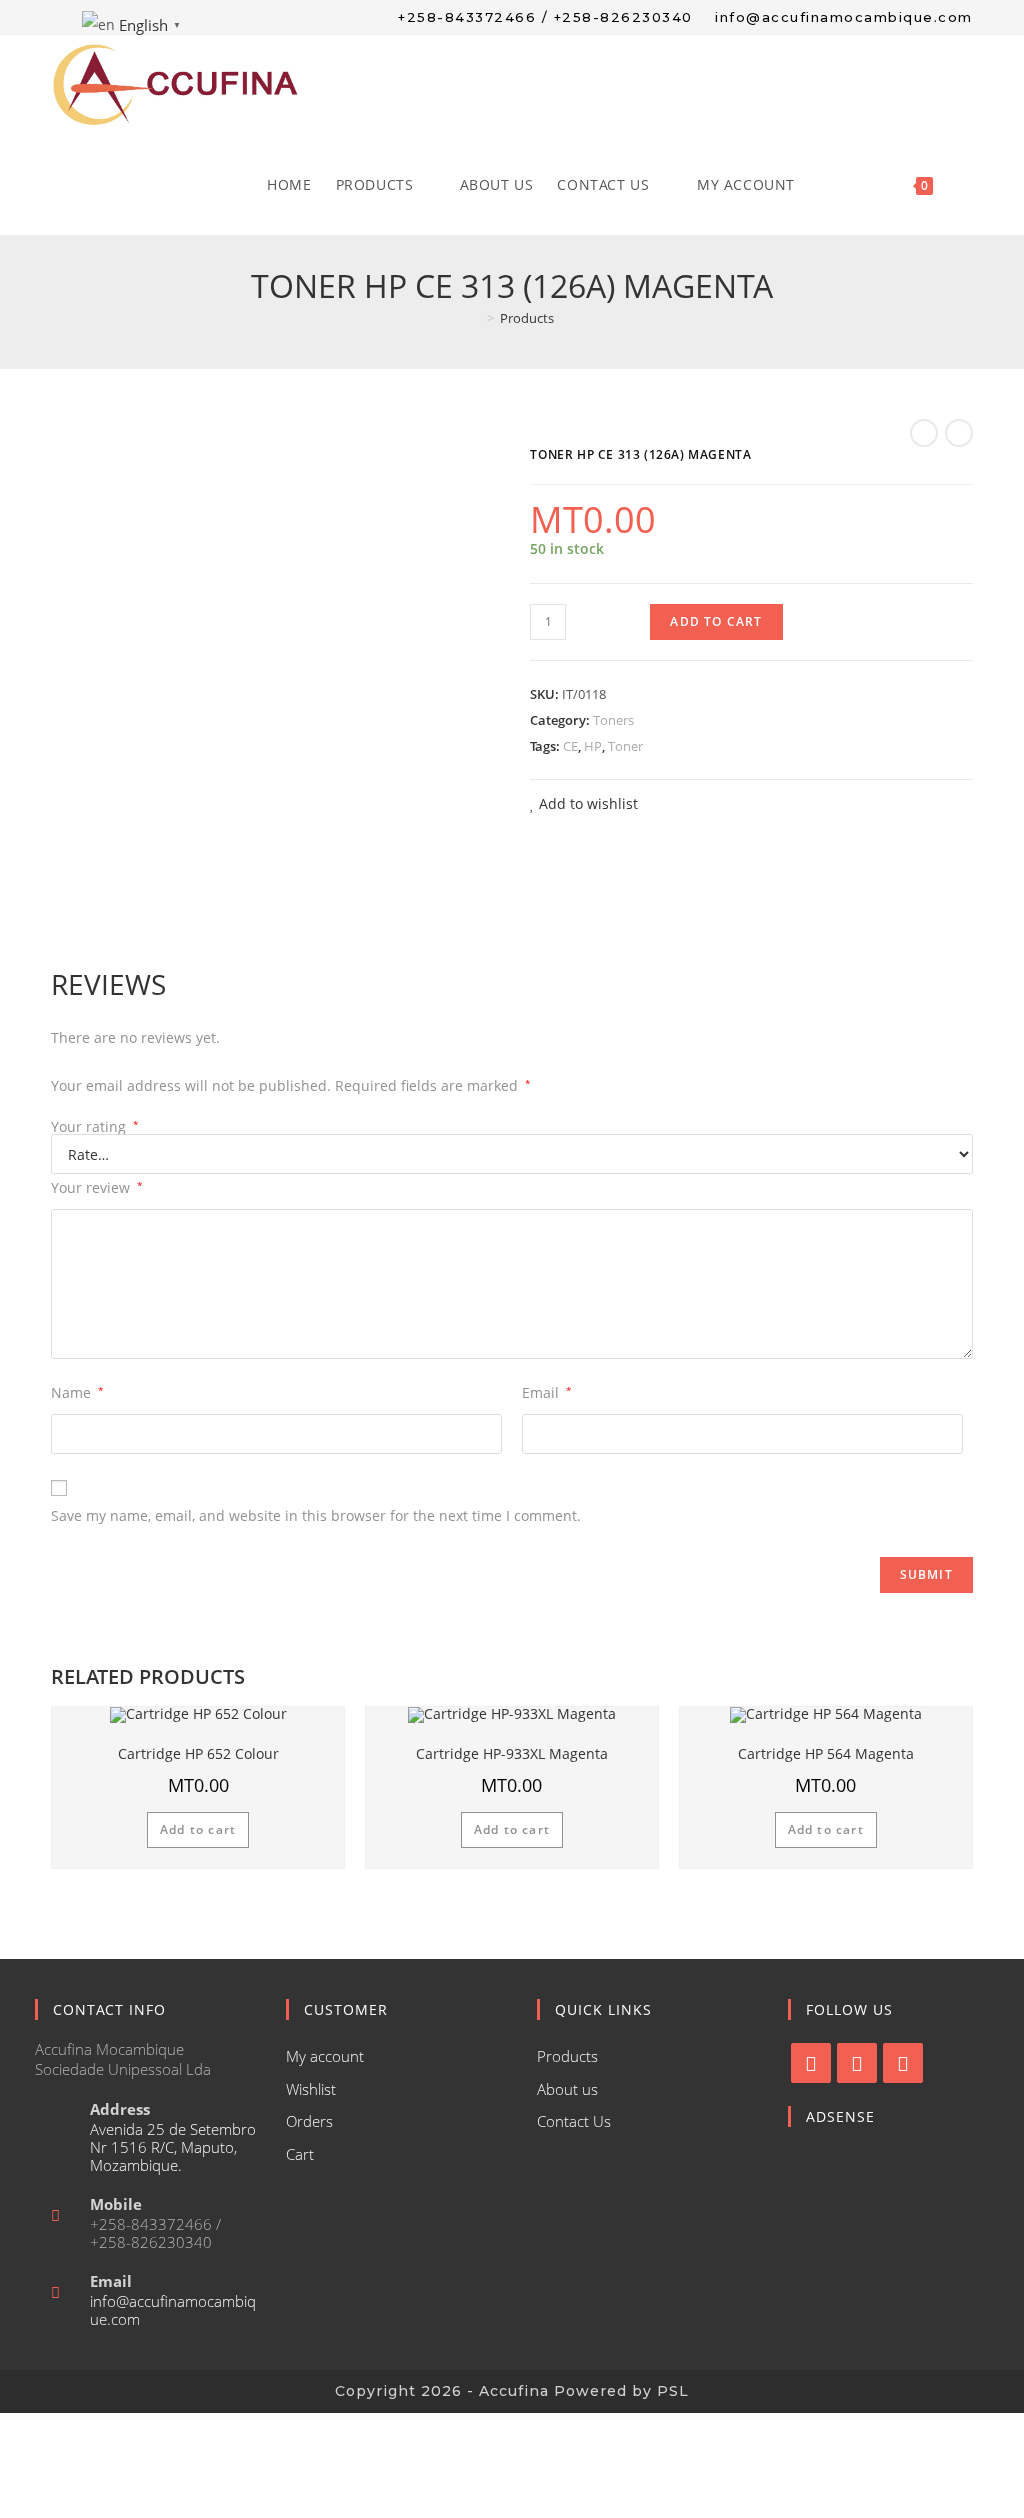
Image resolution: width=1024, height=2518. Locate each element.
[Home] (476, 318)
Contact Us (574, 2121)
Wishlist (311, 2089)
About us (567, 2089)
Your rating (95, 1127)
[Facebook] (811, 2063)
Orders (309, 2121)
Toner (625, 746)
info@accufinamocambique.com (173, 2310)
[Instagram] (857, 2063)
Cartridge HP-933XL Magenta (512, 1753)
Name (77, 1392)
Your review (97, 1187)
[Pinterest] (903, 2063)
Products (567, 2056)
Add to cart (716, 621)
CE (570, 746)
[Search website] (966, 185)
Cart (300, 2154)
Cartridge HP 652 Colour (198, 1753)
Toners (613, 720)
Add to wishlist (586, 803)
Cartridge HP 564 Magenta (826, 1753)
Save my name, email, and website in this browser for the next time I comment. (316, 1515)
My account (325, 2056)
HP (593, 746)
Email (547, 1392)
